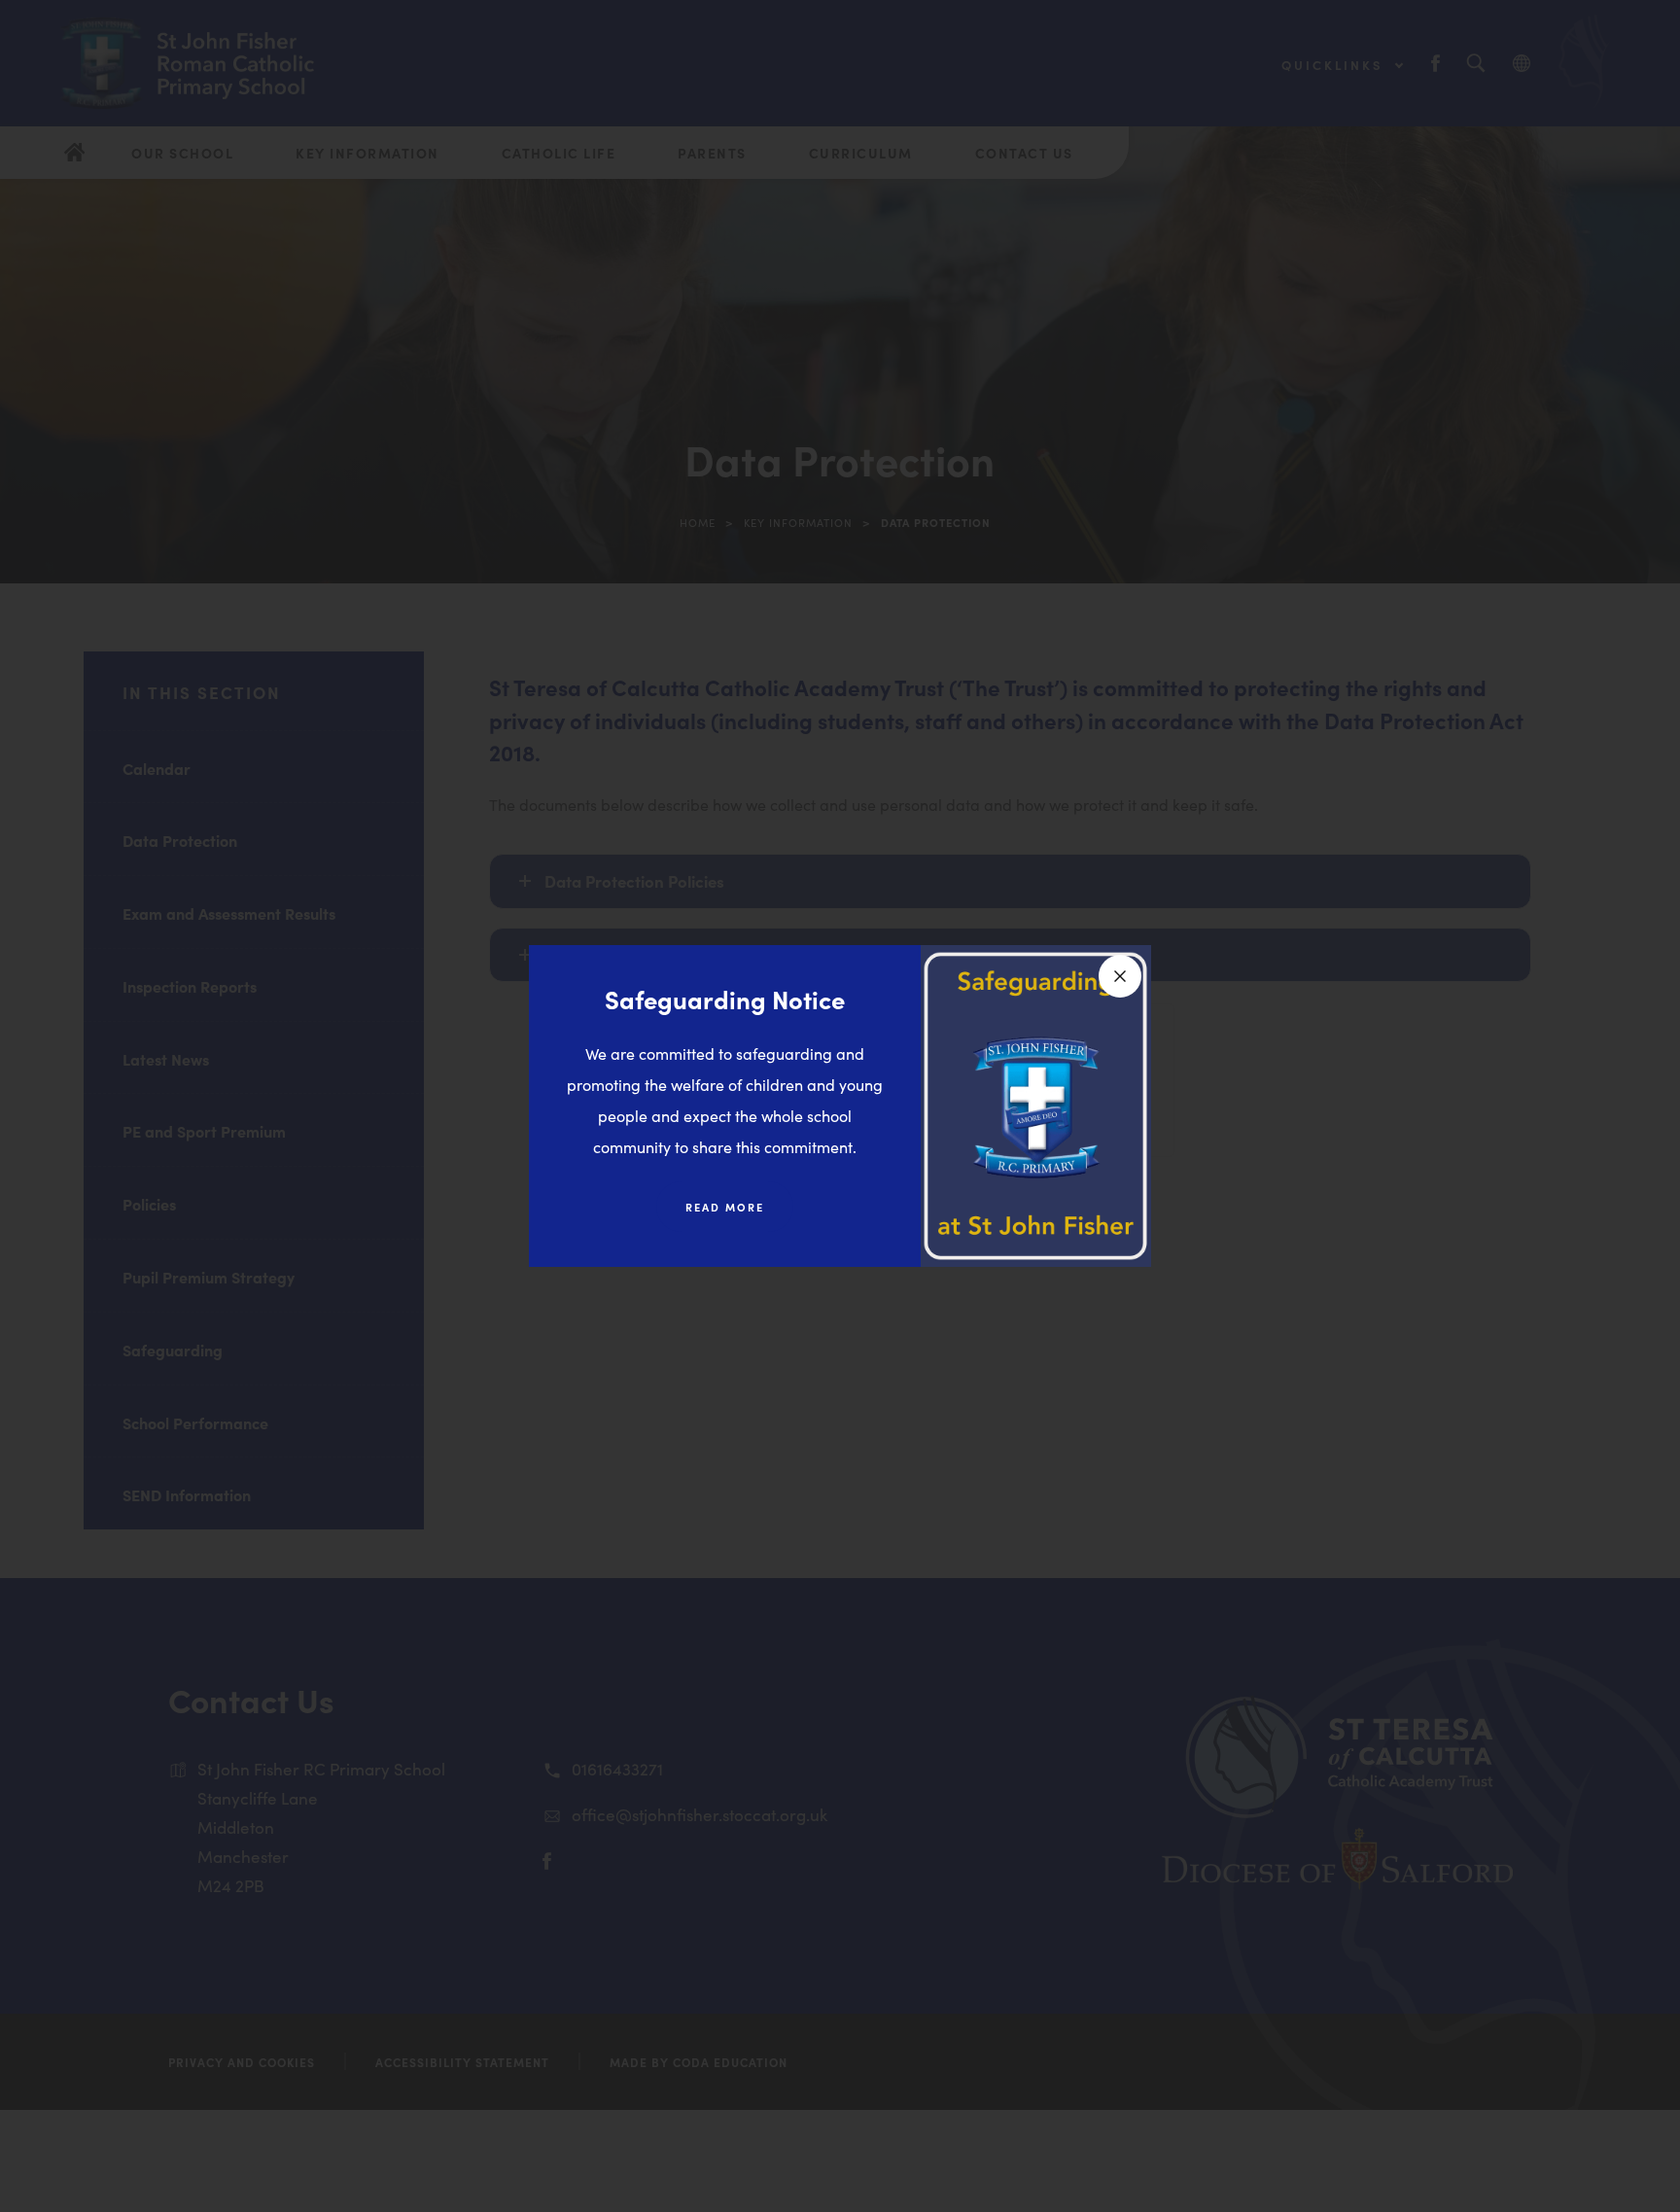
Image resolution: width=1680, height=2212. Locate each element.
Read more (725, 1207)
